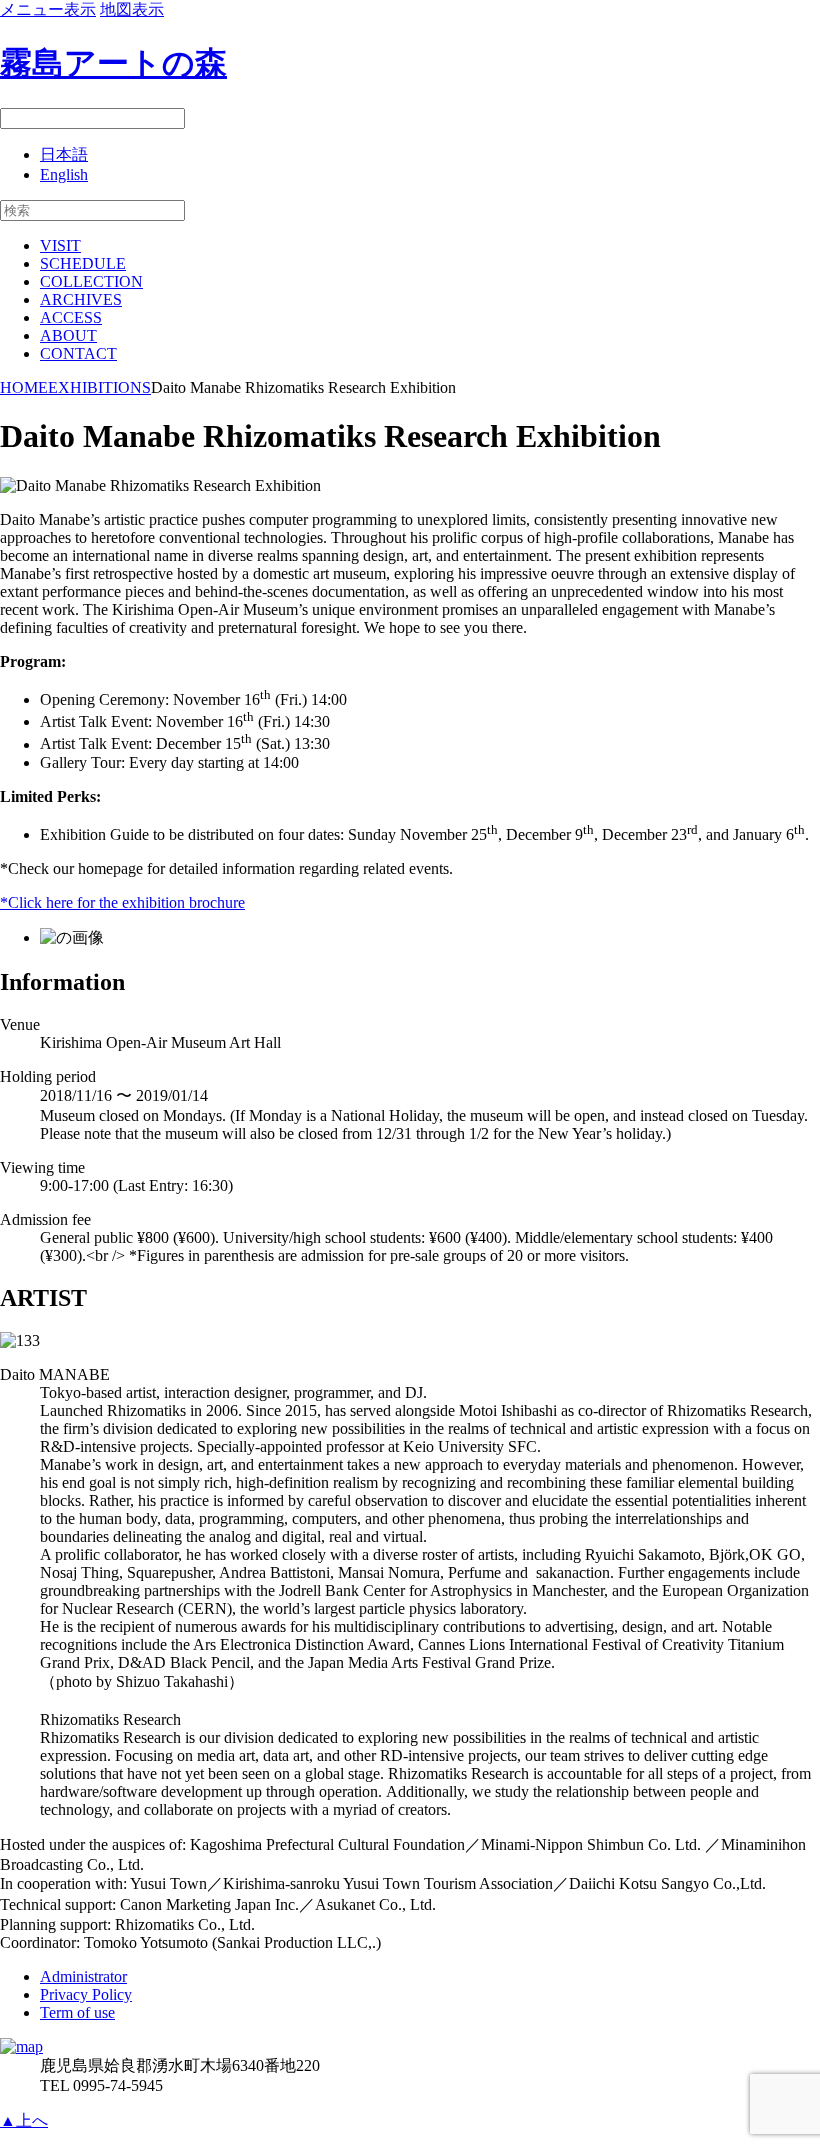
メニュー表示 (48, 9)
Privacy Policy (86, 1994)
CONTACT (78, 353)
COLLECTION (91, 281)
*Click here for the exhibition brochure (122, 902)
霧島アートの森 (113, 63)
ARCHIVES (81, 299)
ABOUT (68, 335)
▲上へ (24, 2120)
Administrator (83, 1976)
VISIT (60, 245)
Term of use (77, 2012)
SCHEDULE (83, 263)
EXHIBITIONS (99, 387)
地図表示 (132, 9)
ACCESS (71, 317)
